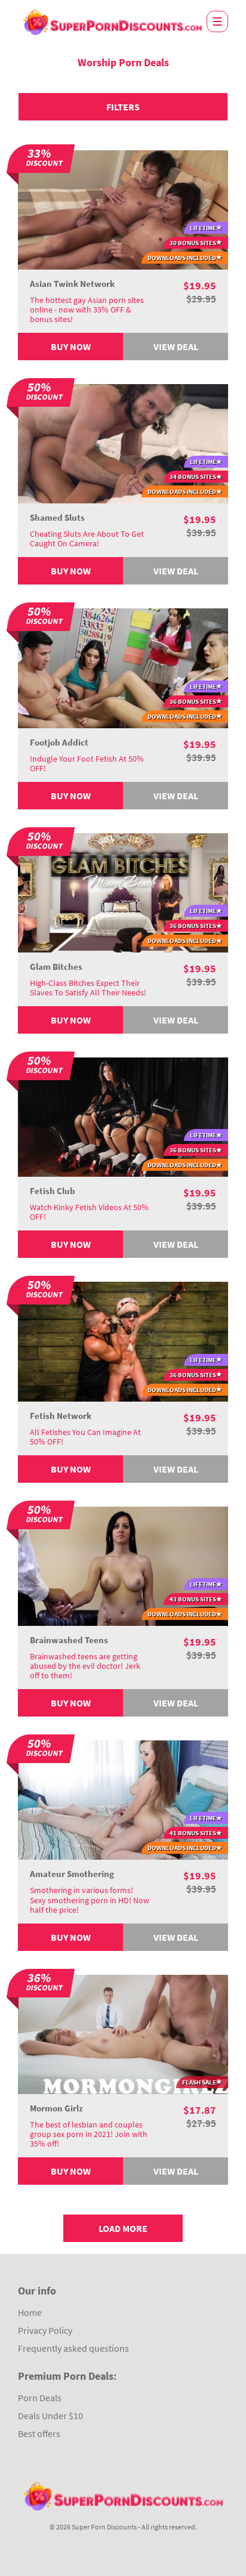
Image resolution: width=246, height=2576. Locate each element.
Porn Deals (40, 2398)
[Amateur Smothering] (123, 1799)
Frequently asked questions (73, 2348)
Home (30, 2312)
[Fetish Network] (123, 1340)
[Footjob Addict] (123, 667)
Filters (123, 107)
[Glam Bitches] (123, 892)
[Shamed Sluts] (123, 443)
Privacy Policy (45, 2330)
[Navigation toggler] (217, 21)
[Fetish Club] (123, 1116)
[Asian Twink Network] (123, 209)
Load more (123, 2228)
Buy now (71, 347)
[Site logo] (112, 22)
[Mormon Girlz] (123, 2033)
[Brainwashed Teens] (123, 1565)
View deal (176, 347)
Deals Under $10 (50, 2416)
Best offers (39, 2433)
